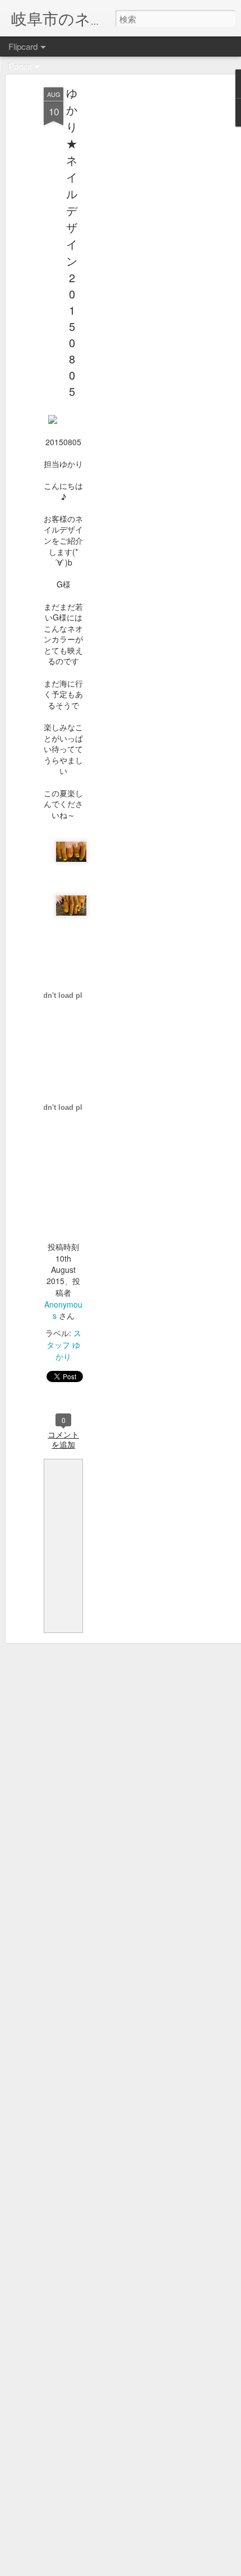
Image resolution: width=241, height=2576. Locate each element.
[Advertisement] (145, 264)
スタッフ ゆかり (64, 1345)
